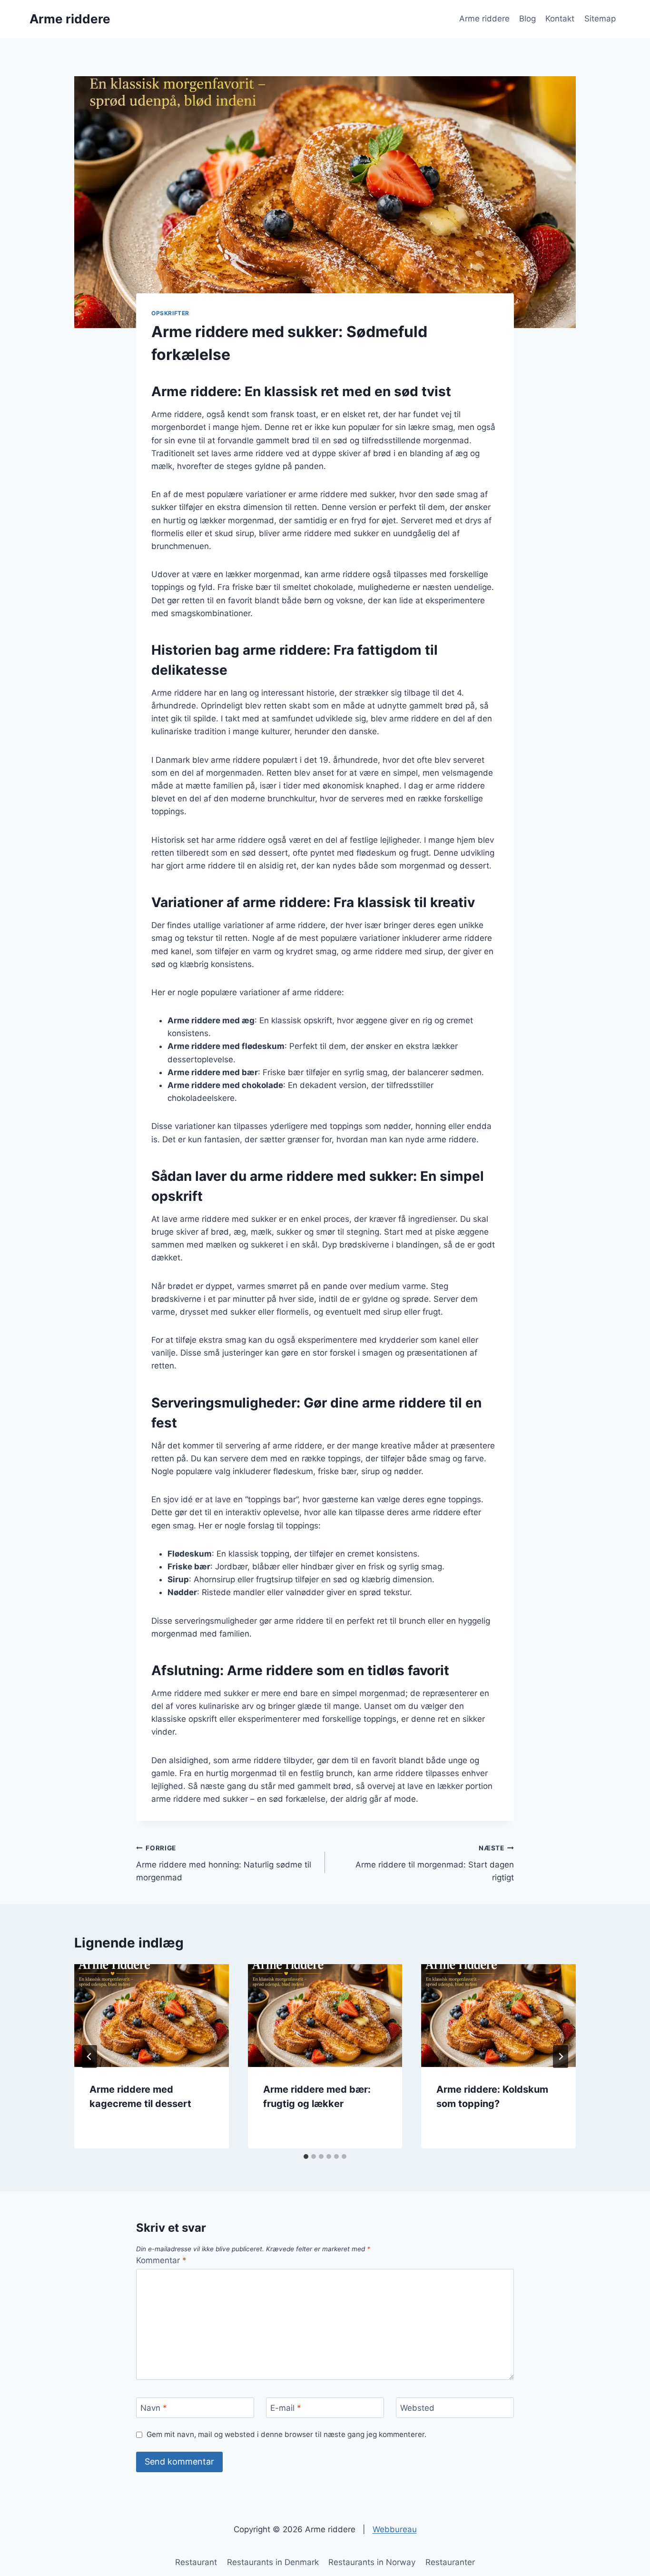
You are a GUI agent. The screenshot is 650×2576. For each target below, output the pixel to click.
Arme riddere (484, 19)
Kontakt (560, 19)
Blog (527, 19)
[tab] (306, 2157)
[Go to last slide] (89, 2057)
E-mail (286, 2408)
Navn (154, 2408)
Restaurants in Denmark (273, 2562)
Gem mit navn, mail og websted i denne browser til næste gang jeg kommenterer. (286, 2434)
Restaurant (196, 2562)
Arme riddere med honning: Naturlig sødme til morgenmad (224, 1863)
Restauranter (450, 2562)
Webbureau (395, 2529)
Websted (417, 2408)
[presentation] (152, 2016)
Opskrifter (170, 313)
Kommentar (161, 2260)
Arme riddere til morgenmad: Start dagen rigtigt (435, 1863)
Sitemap (600, 19)
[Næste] (561, 2057)
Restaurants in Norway (372, 2562)
